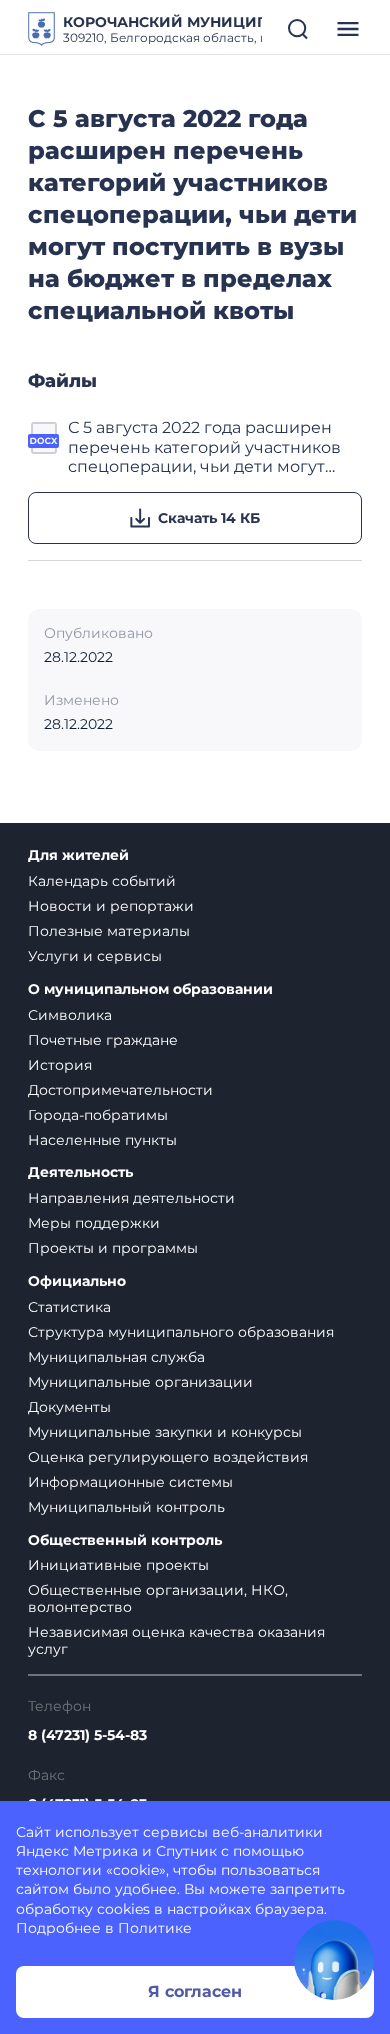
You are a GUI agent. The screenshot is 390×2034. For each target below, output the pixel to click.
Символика (70, 1015)
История (60, 1065)
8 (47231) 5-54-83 (87, 1735)
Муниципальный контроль (126, 1507)
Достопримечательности (120, 1090)
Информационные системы (130, 1482)
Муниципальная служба (116, 1357)
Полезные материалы (109, 931)
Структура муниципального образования (181, 1332)
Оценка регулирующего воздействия (168, 1457)
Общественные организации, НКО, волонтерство (158, 1598)
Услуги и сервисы (95, 956)
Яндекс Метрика (77, 1851)
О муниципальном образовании (150, 989)
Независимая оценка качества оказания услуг (176, 1640)
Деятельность (80, 1172)
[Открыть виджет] (334, 1960)
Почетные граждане (103, 1040)
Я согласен (195, 1991)
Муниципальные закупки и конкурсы (165, 1432)
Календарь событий (102, 881)
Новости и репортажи (111, 906)
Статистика (69, 1307)
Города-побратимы (98, 1115)
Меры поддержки (94, 1223)
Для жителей (78, 855)
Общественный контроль (125, 1540)
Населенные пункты (102, 1140)
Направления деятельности (131, 1198)
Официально (77, 1281)
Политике (155, 1928)
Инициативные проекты (118, 1565)
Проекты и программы (113, 1248)
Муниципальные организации (140, 1382)
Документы (69, 1407)
